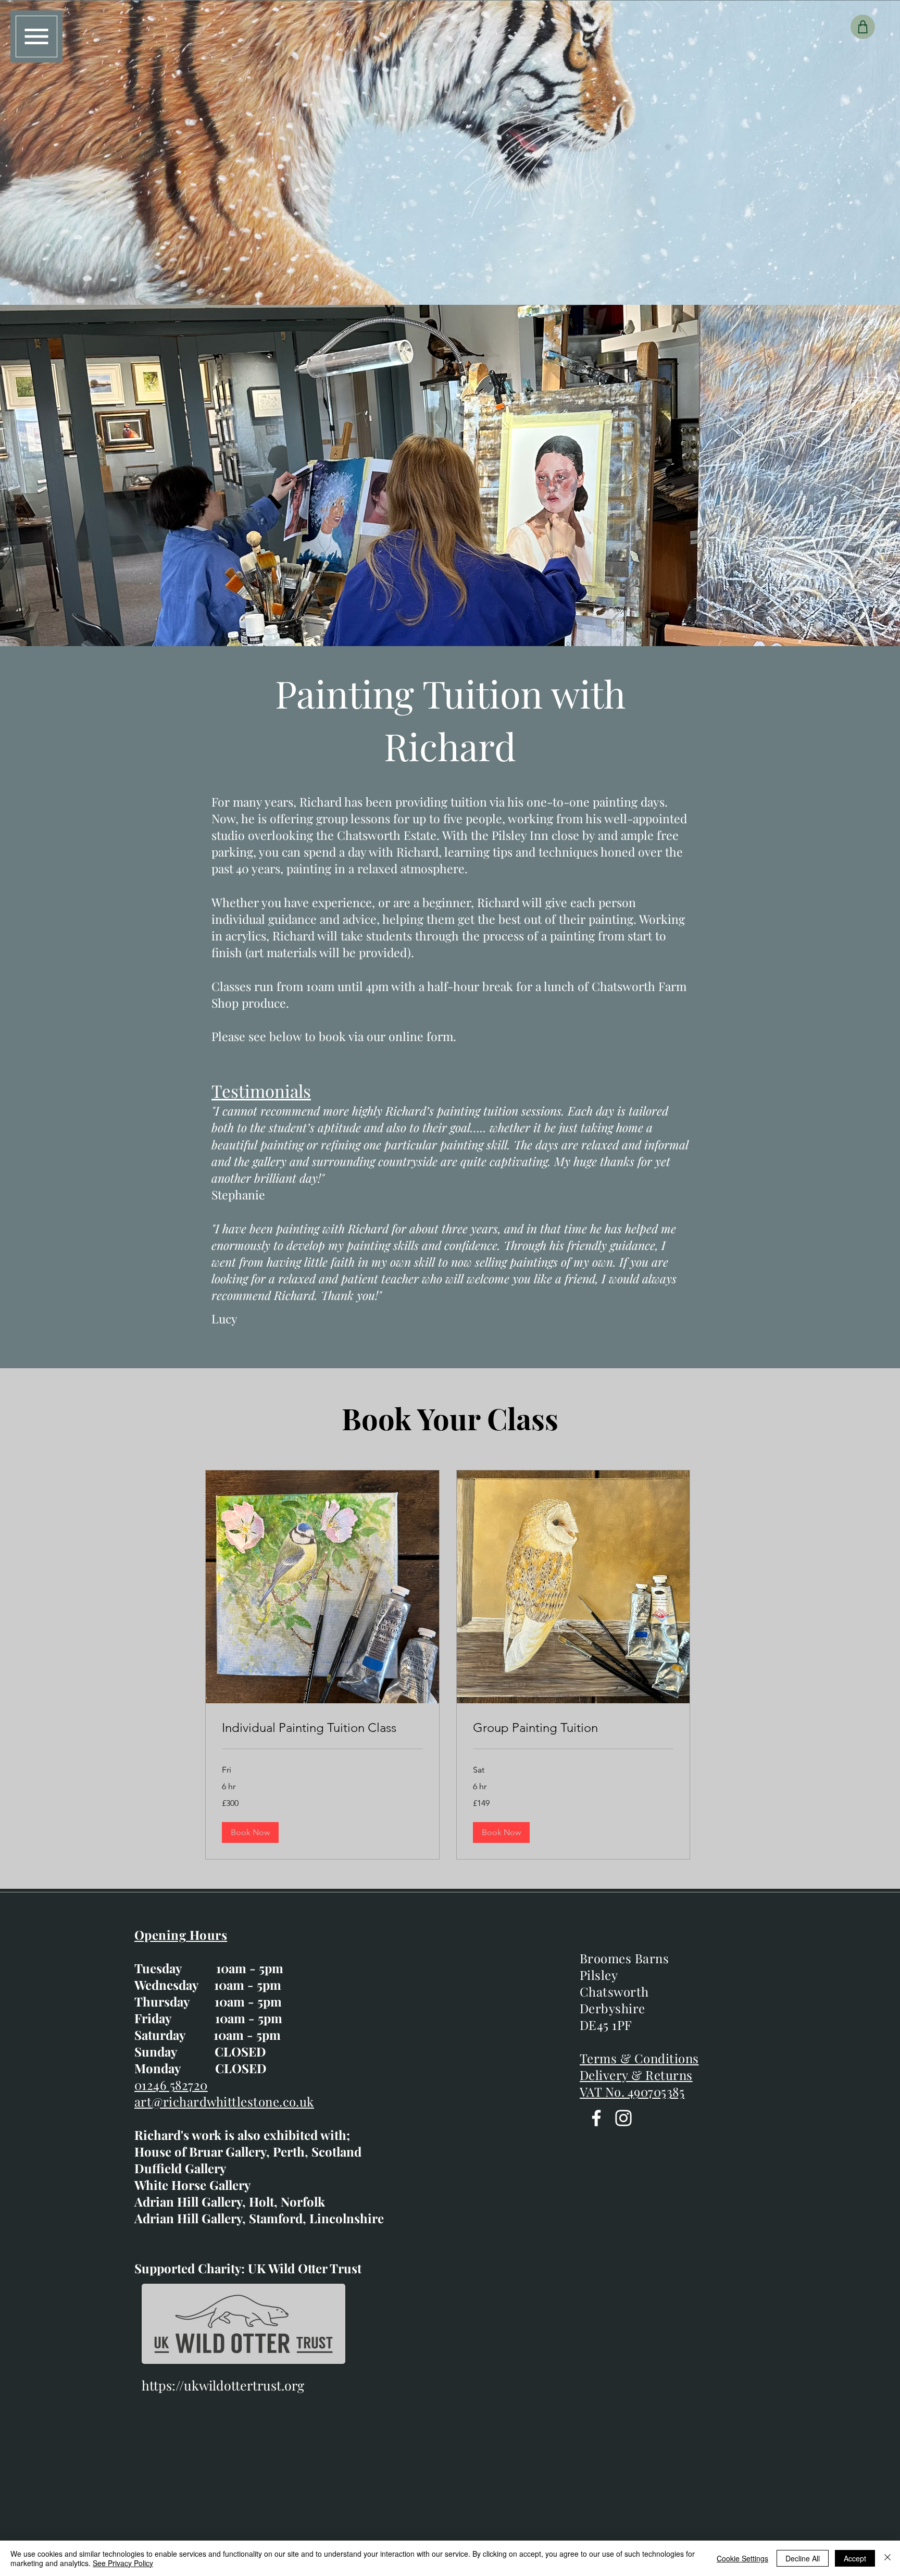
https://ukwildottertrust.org (223, 2385)
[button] (36, 36)
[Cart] (863, 27)
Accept (855, 2558)
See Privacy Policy (123, 2563)
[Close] (888, 2558)
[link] (322, 1728)
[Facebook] (596, 2118)
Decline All (803, 2558)
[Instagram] (623, 2118)
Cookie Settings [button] (742, 2558)
